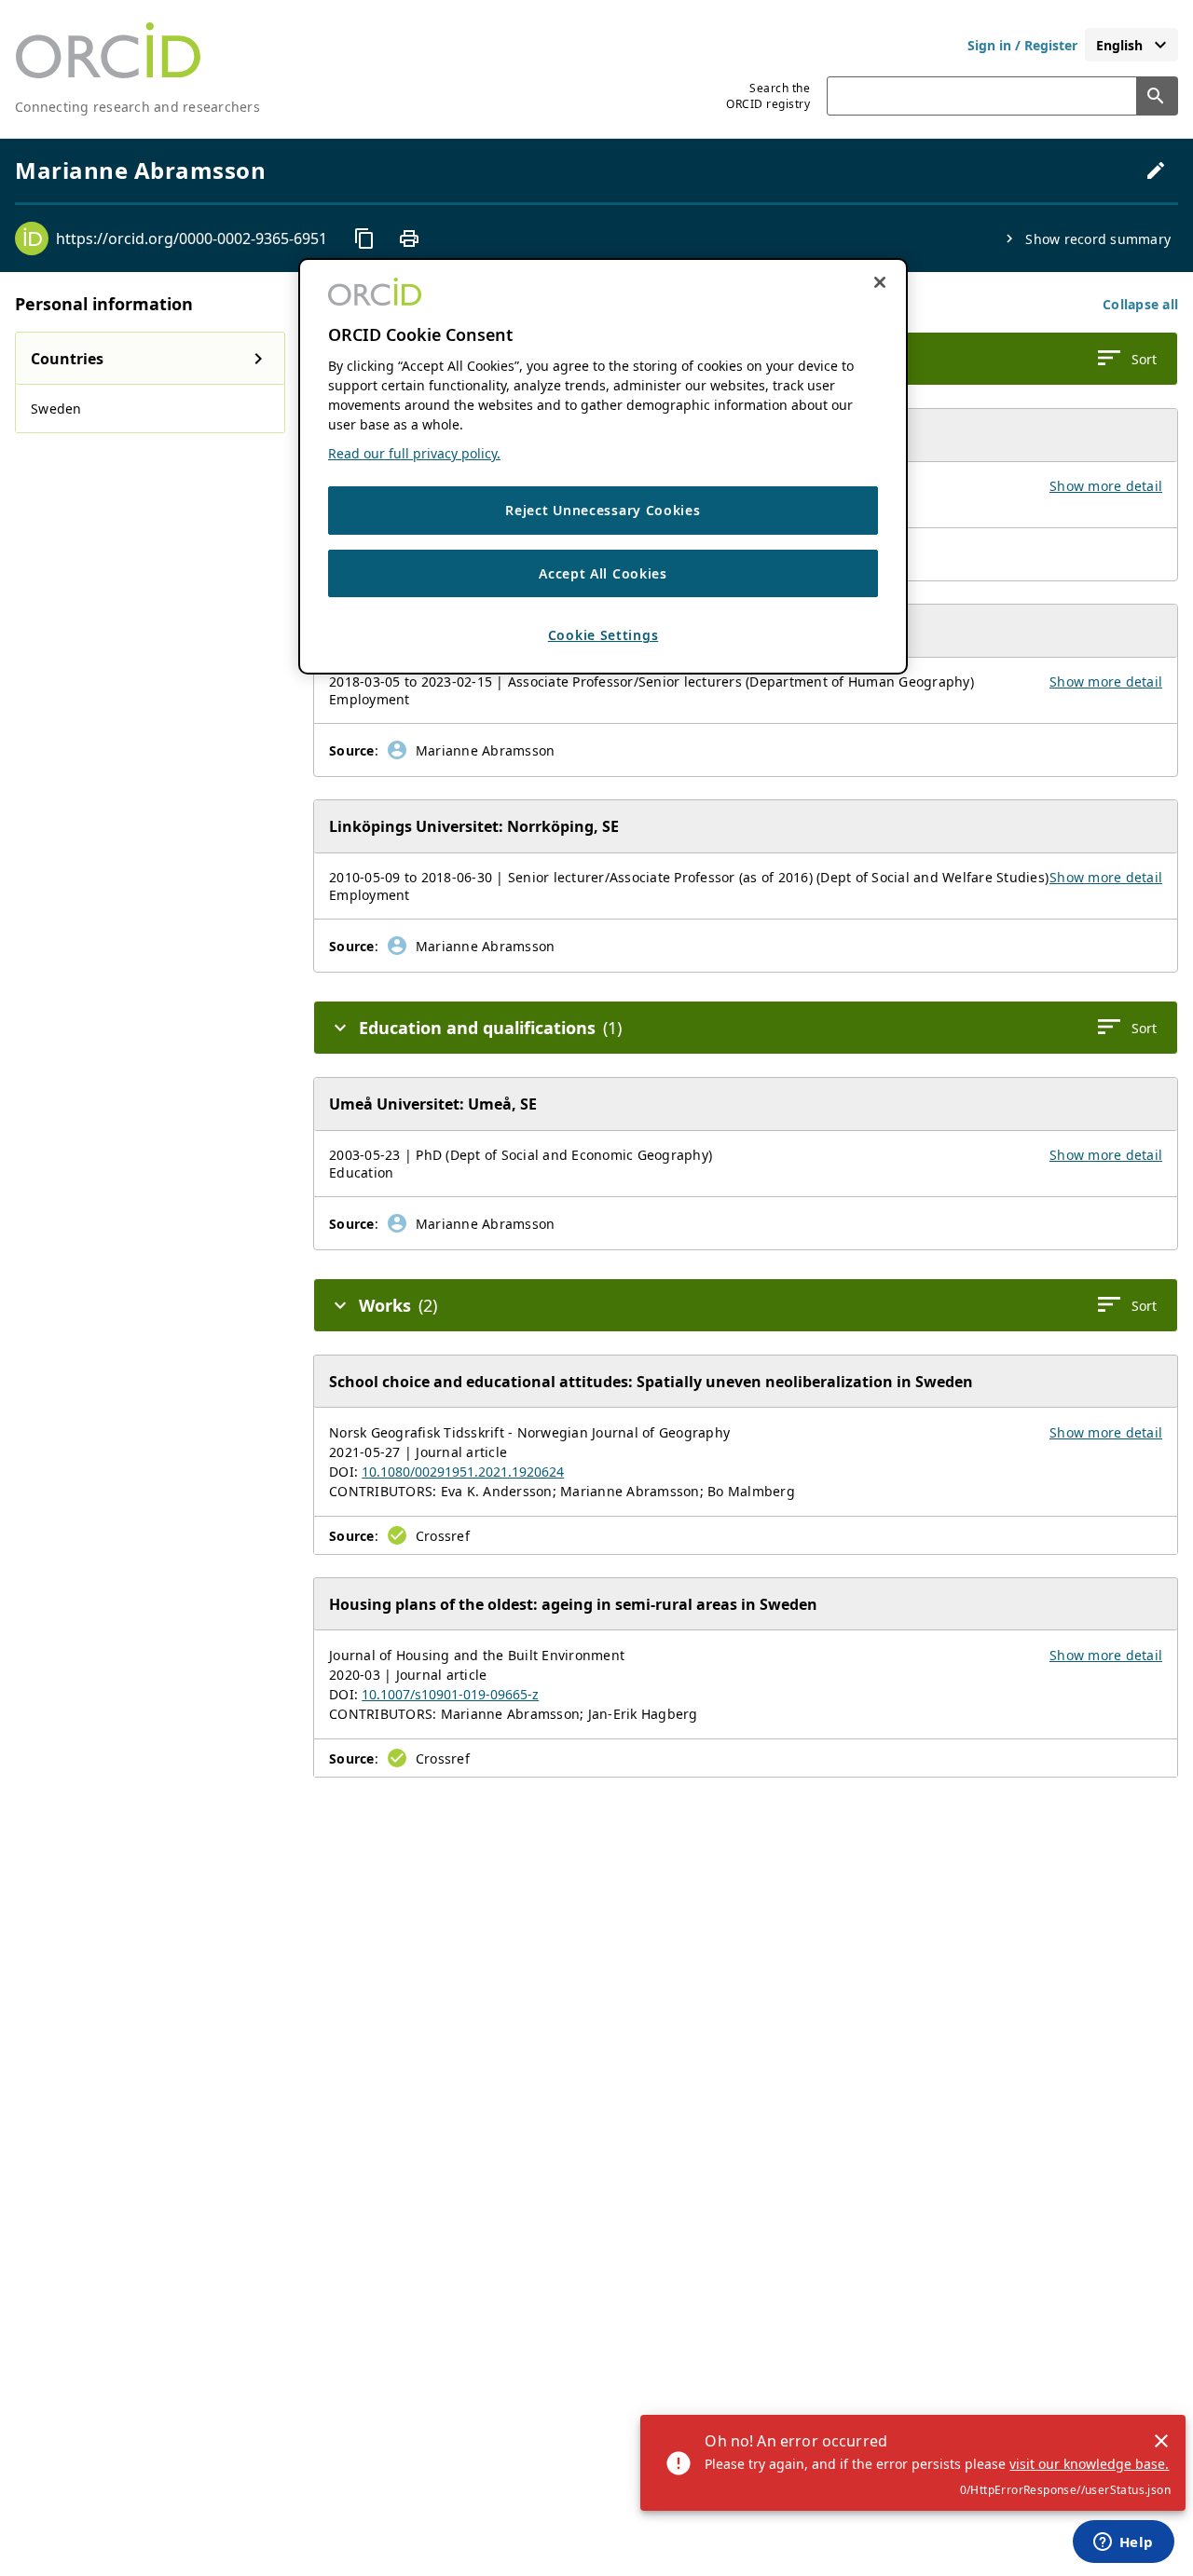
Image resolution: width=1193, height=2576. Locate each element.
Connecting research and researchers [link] (137, 107)
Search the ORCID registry (768, 96)
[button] (1140, 304)
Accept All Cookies (603, 572)
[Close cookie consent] (880, 282)
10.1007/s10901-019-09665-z (450, 1694)
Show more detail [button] (1106, 486)
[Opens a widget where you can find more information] (1123, 2543)
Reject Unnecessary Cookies (603, 510)
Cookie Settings (603, 635)
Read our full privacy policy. (414, 453)
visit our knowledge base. (1089, 2464)
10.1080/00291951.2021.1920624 (463, 1472)
